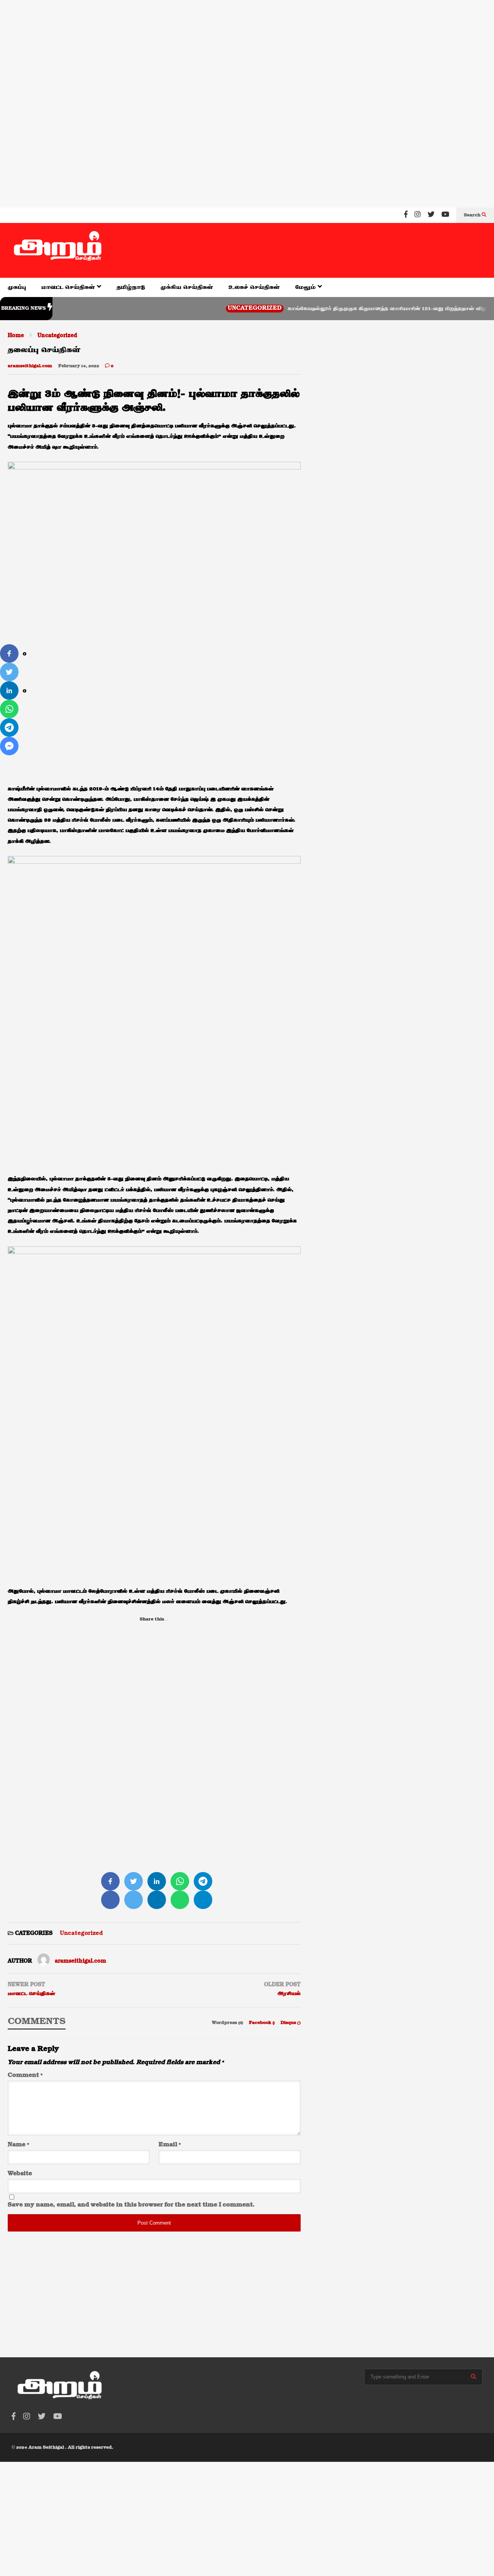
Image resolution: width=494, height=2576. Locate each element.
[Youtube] (445, 215)
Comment (25, 2075)
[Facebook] (406, 215)
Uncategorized (221, 308)
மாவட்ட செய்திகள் (69, 287)
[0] (9, 653)
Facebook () (262, 2023)
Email (170, 2145)
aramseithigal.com (30, 366)
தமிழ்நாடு (131, 287)
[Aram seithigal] (58, 250)
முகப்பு (17, 287)
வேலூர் (483, 308)
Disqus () (291, 2023)
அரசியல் (289, 1994)
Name (18, 2145)
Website (20, 2174)
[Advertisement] (232, 50)
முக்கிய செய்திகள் (187, 287)
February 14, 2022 (79, 366)
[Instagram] (418, 215)
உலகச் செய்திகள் (254, 287)
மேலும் (306, 287)
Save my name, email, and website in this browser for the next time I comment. (131, 2205)
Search (473, 215)
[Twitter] (431, 215)
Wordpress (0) (228, 2023)
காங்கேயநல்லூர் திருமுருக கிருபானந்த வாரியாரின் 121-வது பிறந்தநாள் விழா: (355, 309)
